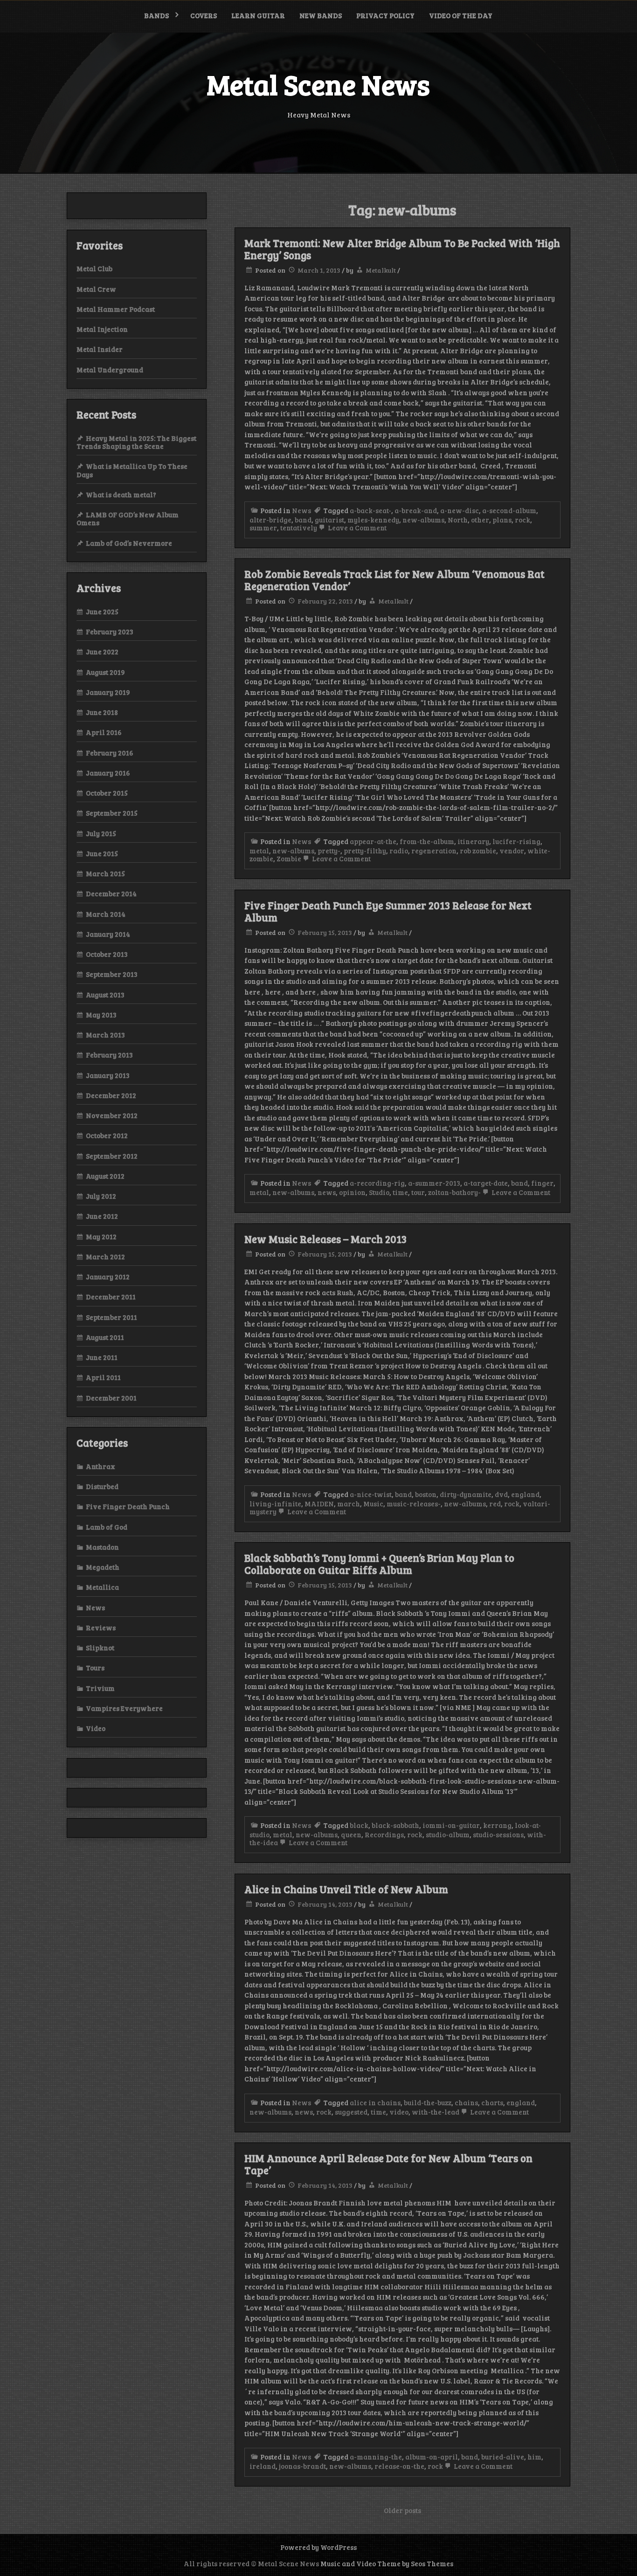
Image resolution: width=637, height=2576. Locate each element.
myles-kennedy (373, 520)
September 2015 (112, 813)
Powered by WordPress (318, 2547)
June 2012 (102, 1216)
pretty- (329, 851)
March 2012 (105, 1257)
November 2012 (112, 1115)
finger (542, 1183)
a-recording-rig (377, 1183)
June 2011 (102, 1357)
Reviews (101, 1628)
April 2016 (104, 732)
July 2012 (101, 1196)
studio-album (448, 1834)
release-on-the (399, 2466)
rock (523, 520)
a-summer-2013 (434, 1183)
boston (426, 1494)
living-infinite (275, 1504)
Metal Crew (96, 289)
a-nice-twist (371, 1494)
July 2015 (101, 833)
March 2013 (105, 1035)
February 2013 (109, 1055)
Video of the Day (461, 15)
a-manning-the (376, 2457)
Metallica (102, 1587)
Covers (204, 15)
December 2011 (111, 1297)
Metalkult (381, 270)
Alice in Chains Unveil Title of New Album (346, 1889)
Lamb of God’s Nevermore (129, 543)
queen (351, 1834)
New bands (321, 15)
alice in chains (375, 2102)
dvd (501, 1494)
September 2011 (111, 1317)
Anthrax (100, 1466)
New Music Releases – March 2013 (325, 1239)
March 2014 (106, 914)
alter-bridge (270, 520)
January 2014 (108, 934)
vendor (512, 851)
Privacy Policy (385, 15)
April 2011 (103, 1377)
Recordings (384, 1834)
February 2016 (110, 753)
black (359, 1825)
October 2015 (107, 793)
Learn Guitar (258, 15)
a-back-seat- (370, 510)
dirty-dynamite (466, 1494)
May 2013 (101, 1015)
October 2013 (107, 954)
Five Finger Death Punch (128, 1506)
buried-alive (503, 2457)
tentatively (299, 528)
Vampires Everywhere (124, 1708)
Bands (156, 15)
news (327, 1192)
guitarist (329, 520)
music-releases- (414, 1504)
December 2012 (111, 1095)
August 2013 (105, 995)
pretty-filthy (365, 851)
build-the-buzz (428, 2102)
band (303, 520)
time (400, 1192)
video (399, 2112)
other (480, 520)
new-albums (423, 520)
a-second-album (509, 510)
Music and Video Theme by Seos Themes (387, 2563)
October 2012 (107, 1135)
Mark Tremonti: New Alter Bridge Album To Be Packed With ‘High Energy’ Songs (402, 249)
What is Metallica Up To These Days (132, 470)
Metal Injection (102, 329)
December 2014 (111, 893)
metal (259, 851)
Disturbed (102, 1486)
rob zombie (478, 851)
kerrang (497, 1825)
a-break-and (416, 510)
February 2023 (110, 632)
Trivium (100, 1688)
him (534, 2457)
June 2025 (102, 611)
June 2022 (102, 652)
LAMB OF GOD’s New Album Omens (128, 519)
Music (373, 1504)
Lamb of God (107, 1527)
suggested (351, 2112)
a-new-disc (460, 510)
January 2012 (108, 1277)
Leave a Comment (357, 528)
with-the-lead (436, 2112)
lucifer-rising (516, 841)
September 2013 (112, 974)
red (495, 1504)
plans (502, 520)
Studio (379, 1192)
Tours (95, 1668)
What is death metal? (121, 495)
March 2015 (105, 873)
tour (418, 1192)
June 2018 (102, 712)
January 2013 (108, 1075)
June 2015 (102, 853)
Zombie (289, 859)
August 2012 (105, 1176)
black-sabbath (395, 1825)
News (301, 510)
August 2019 (105, 672)
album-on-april (432, 2457)
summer (263, 528)
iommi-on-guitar (451, 1825)
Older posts (402, 2510)
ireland (263, 2466)
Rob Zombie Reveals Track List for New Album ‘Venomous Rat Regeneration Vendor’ (395, 580)
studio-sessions (498, 1834)
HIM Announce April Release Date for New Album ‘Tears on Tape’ (388, 2164)
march (349, 1504)
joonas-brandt (302, 2466)
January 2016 (108, 773)
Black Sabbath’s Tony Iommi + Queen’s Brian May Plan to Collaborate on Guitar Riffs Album (379, 1564)
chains (466, 2102)
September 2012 (112, 1156)
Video (96, 1728)
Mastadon (102, 1547)
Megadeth (103, 1567)
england (525, 1494)
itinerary (473, 841)
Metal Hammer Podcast (116, 309)
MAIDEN (319, 1504)
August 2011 (105, 1337)
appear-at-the (373, 841)
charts (492, 2102)
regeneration (434, 851)
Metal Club (94, 268)
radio (399, 851)
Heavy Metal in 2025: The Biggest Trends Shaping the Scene (136, 442)
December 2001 (111, 1398)
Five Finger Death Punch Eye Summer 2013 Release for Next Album (388, 911)
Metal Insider (100, 349)
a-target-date (486, 1183)
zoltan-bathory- (454, 1192)
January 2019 (108, 692)
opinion (352, 1192)
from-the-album (427, 841)
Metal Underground (110, 370)
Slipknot (100, 1648)
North (458, 520)
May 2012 (101, 1236)
